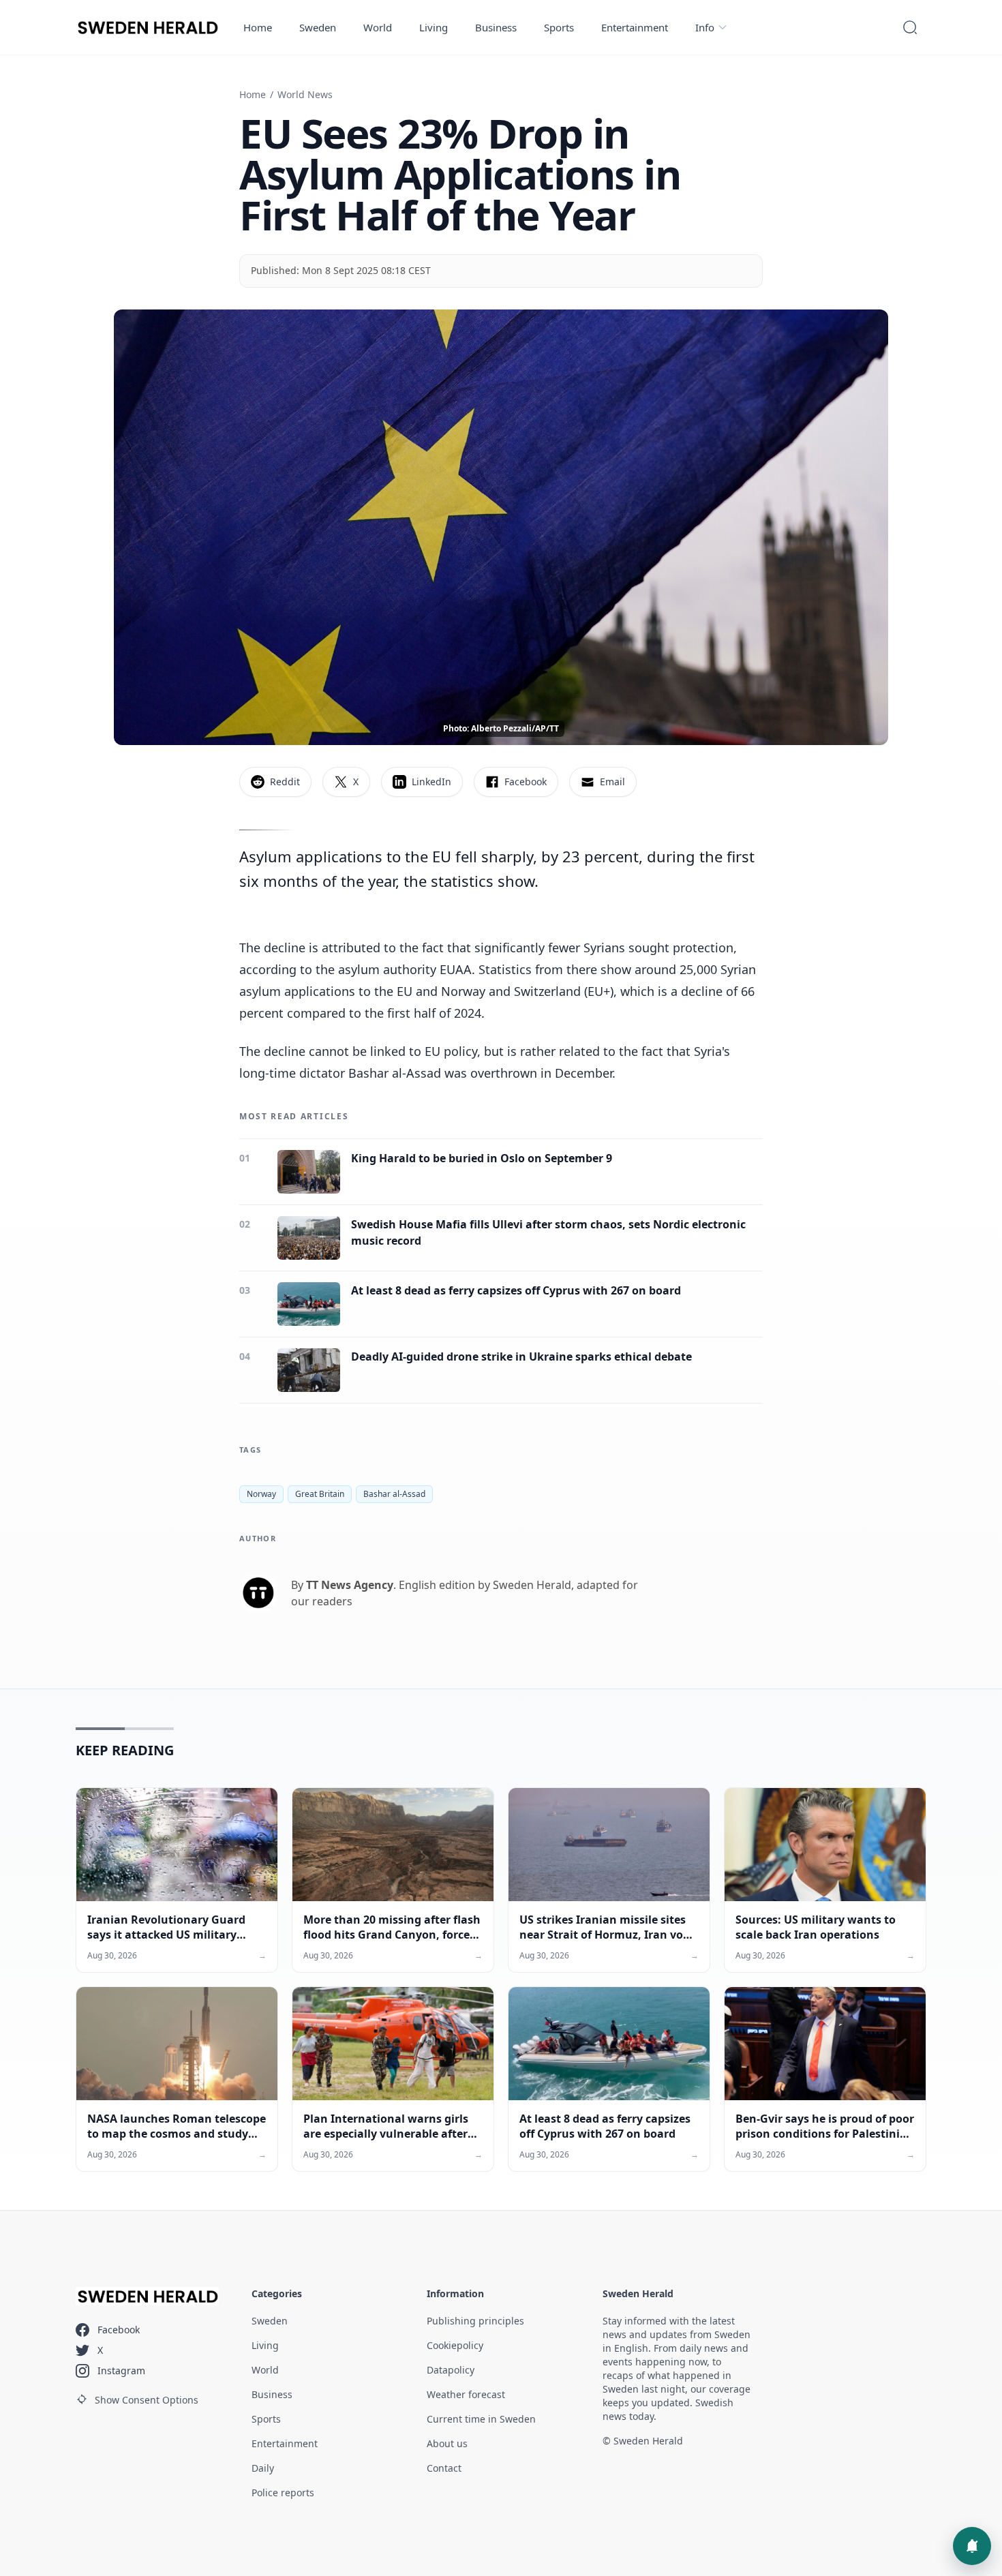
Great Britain (320, 1494)
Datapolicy (451, 2370)
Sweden (318, 27)
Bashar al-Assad (394, 1494)
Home (258, 27)
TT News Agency (350, 1585)
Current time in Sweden (481, 2419)
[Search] (910, 27)
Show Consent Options (147, 2400)
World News (305, 94)
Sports (559, 27)
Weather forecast (466, 2394)
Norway (261, 1494)
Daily (263, 2468)
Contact (444, 2468)
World (378, 27)
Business (496, 27)
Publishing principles (475, 2321)
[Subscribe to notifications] (972, 2546)
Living (434, 27)
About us (447, 2443)
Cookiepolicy (455, 2345)
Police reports (283, 2492)
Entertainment (635, 27)
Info (705, 27)
